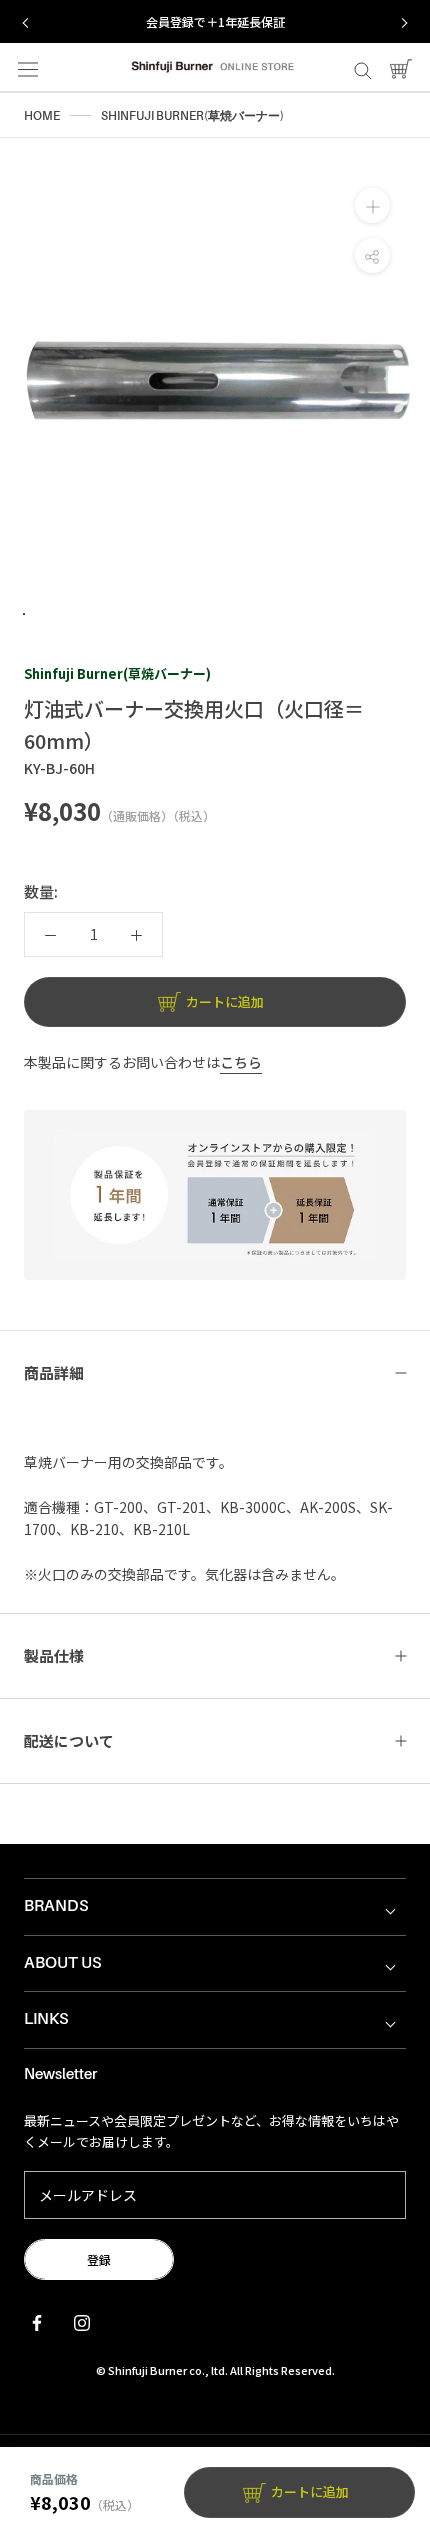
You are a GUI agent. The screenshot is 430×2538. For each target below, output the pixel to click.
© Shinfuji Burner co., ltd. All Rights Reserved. (215, 2370)
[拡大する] (372, 205)
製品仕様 (54, 1655)
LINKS (46, 2019)
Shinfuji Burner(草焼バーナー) (117, 673)
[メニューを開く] (28, 68)
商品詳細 (54, 1372)
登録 (99, 2259)
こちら (241, 1062)
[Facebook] (37, 2321)
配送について (69, 1740)
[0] (401, 67)
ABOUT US (63, 1963)
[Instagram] (82, 2321)
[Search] (363, 68)
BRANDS (56, 1906)
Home (42, 116)
